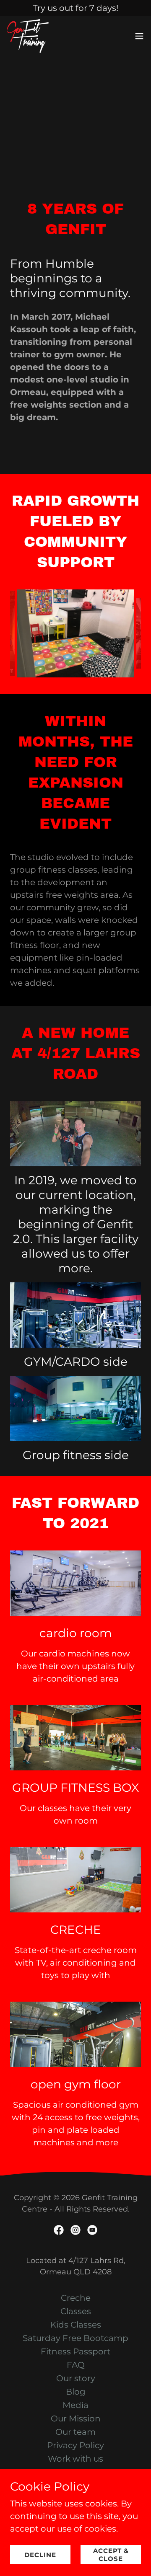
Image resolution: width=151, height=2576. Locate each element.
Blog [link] (76, 2392)
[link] (28, 36)
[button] (139, 36)
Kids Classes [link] (76, 2325)
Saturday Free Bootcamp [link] (75, 2338)
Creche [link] (76, 2298)
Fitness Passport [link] (75, 2351)
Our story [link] (76, 2378)
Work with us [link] (75, 2459)
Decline (40, 2555)
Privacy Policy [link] (75, 2445)
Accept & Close (111, 2555)
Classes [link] (76, 2311)
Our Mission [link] (76, 2418)
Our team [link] (75, 2432)
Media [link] (75, 2405)
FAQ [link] (76, 2365)
